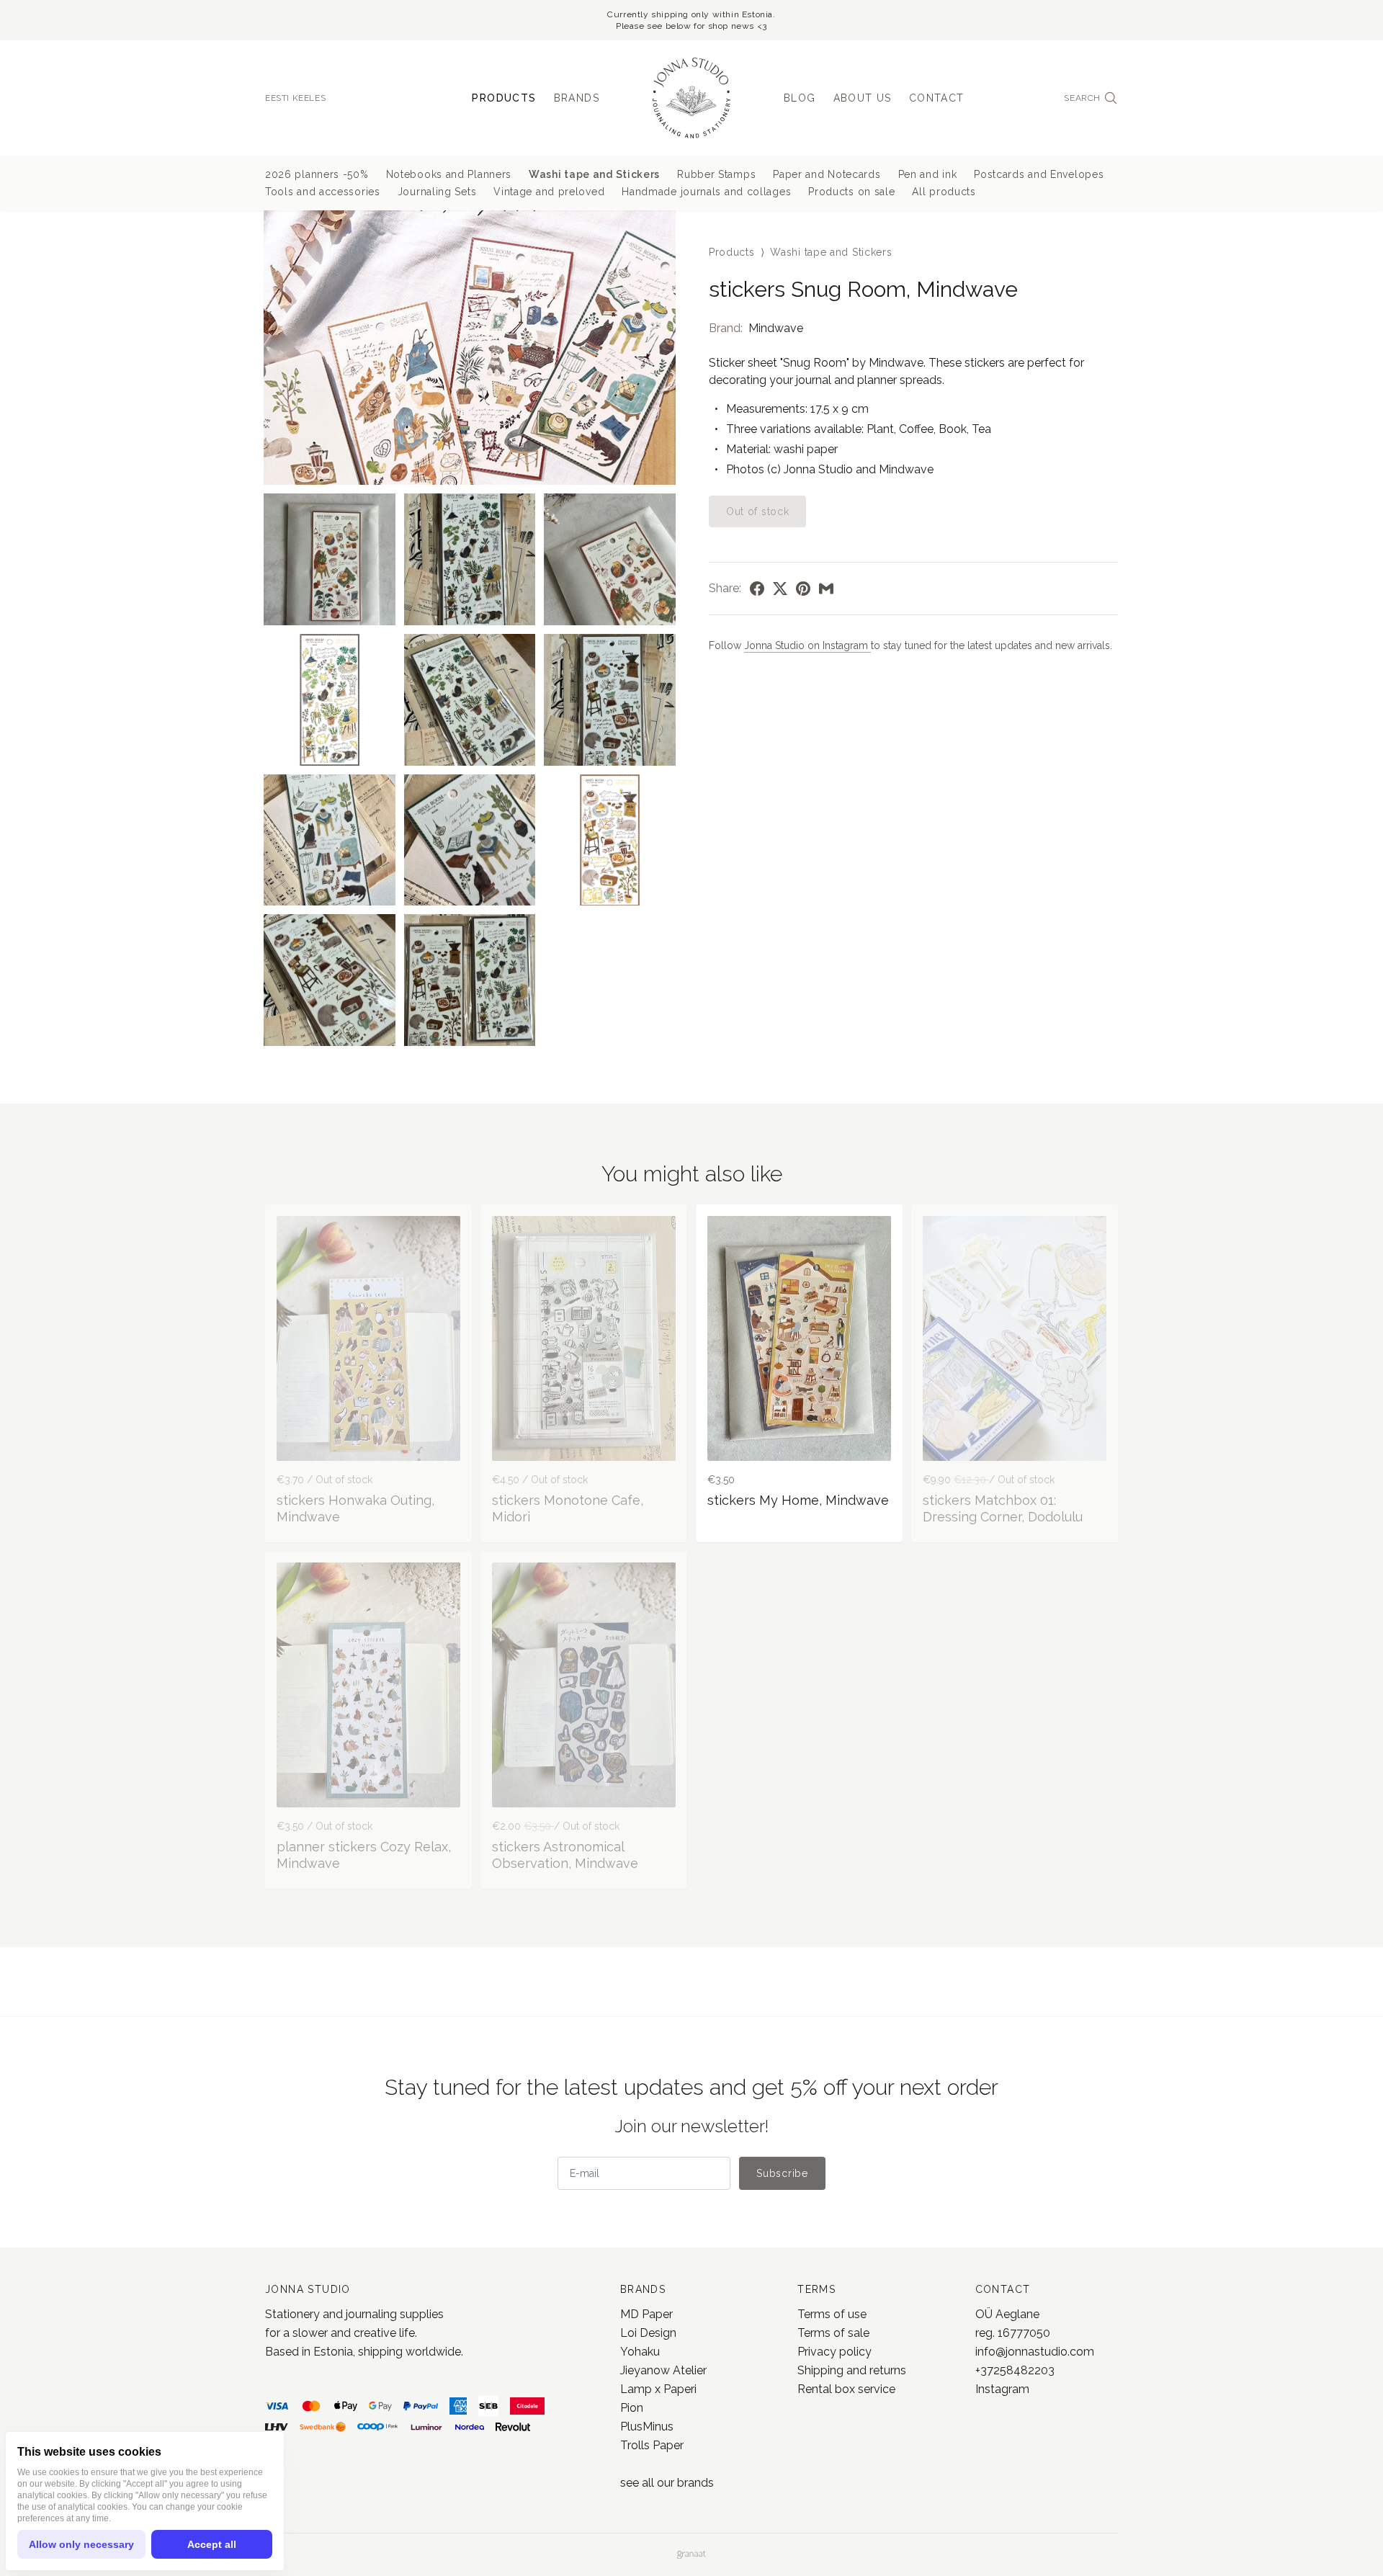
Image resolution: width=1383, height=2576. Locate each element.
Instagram (1002, 2389)
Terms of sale (833, 2333)
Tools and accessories (323, 192)
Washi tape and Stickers (594, 174)
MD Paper (646, 2314)
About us (863, 98)
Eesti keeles (295, 98)
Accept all (212, 2544)
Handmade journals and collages (706, 192)
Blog (800, 98)
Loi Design (648, 2333)
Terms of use (832, 2314)
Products (504, 98)
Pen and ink (928, 174)
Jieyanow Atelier (663, 2370)
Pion (632, 2408)
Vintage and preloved (549, 192)
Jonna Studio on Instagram (807, 645)
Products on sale (851, 192)
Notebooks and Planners (449, 174)
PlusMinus (647, 2427)
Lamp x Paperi (658, 2389)
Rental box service (846, 2389)
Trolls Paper (652, 2445)
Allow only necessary (81, 2544)
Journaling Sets (437, 192)
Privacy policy (834, 2352)
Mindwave (776, 328)
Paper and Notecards (827, 174)
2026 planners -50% (317, 174)
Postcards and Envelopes (1039, 174)
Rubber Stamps (716, 174)
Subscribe (782, 2173)
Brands (577, 98)
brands (695, 2483)
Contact (937, 98)
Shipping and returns (852, 2370)
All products (944, 192)
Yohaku (640, 2352)
